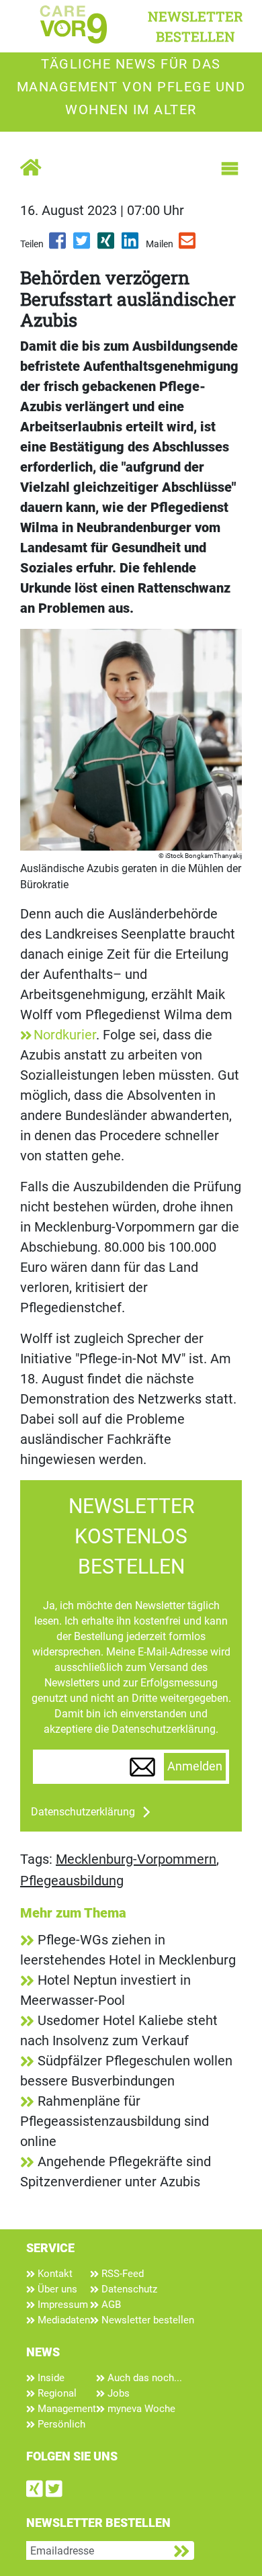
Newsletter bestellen (146, 2320)
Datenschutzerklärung (83, 1812)
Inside (50, 2378)
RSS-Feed (121, 2274)
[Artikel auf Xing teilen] (107, 245)
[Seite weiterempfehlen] (188, 245)
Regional (56, 2393)
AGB (110, 2305)
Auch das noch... (143, 2378)
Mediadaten (62, 2320)
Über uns (56, 2289)
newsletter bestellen (195, 26)
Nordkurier (65, 1035)
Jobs (117, 2393)
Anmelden (195, 1766)
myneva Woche (140, 2409)
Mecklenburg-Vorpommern (136, 1859)
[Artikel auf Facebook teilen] (58, 245)
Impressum (61, 2305)
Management (65, 2409)
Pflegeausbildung (72, 1881)
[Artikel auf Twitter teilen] (83, 245)
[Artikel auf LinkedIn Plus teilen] (131, 245)
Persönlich (60, 2424)
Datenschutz (128, 2289)
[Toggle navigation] (230, 169)
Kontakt (54, 2274)
